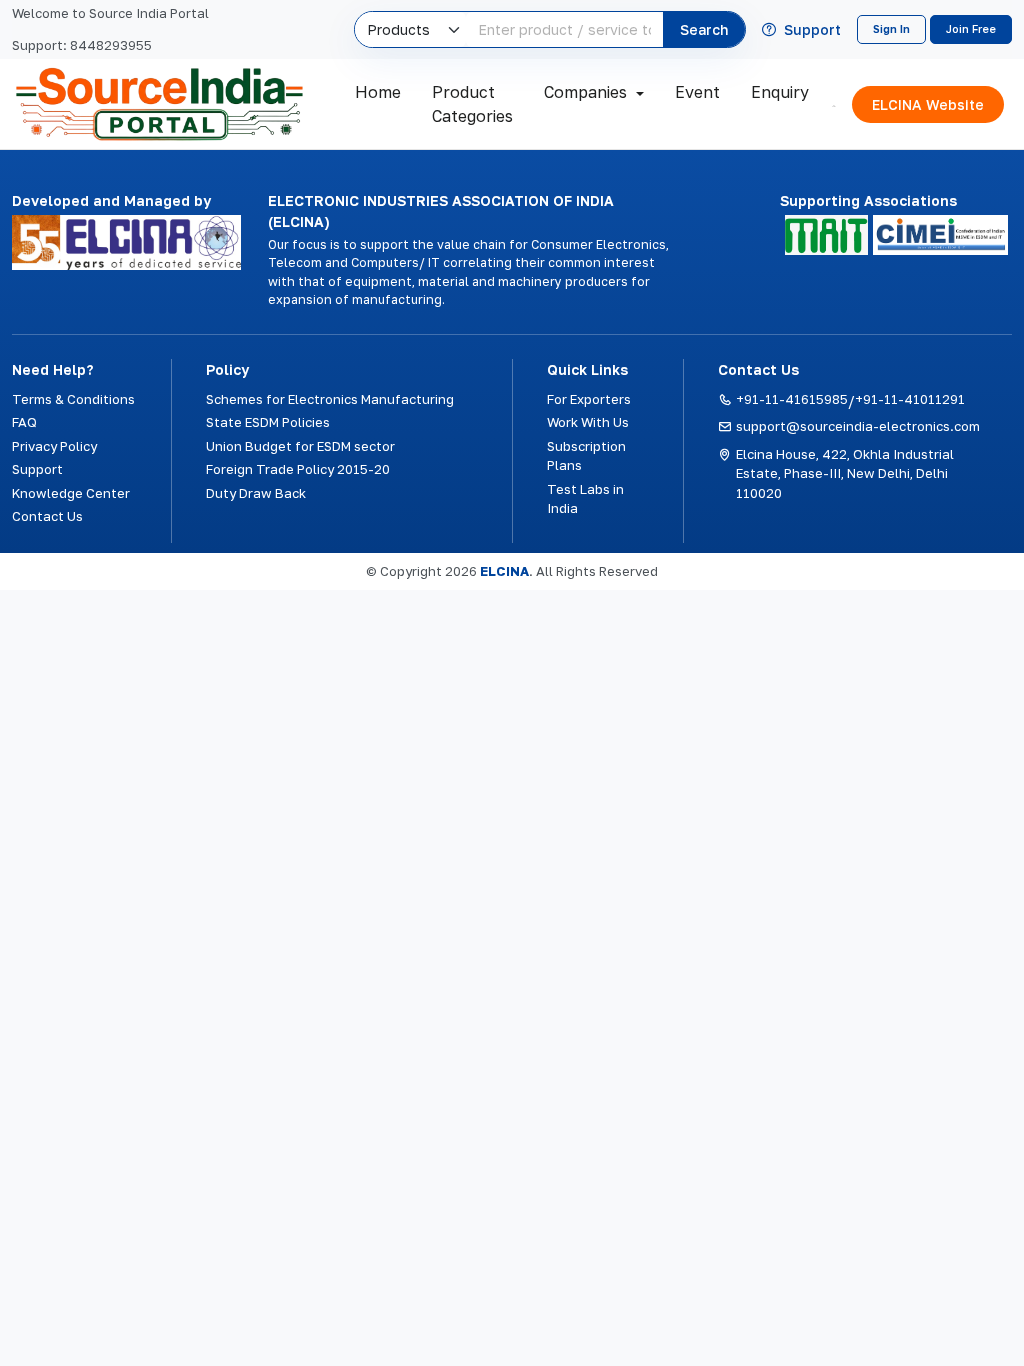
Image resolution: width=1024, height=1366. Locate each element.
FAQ (24, 422)
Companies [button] (585, 92)
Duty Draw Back (256, 493)
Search (704, 29)
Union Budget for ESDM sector (300, 446)
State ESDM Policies (268, 422)
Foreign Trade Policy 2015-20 (298, 469)
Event (697, 92)
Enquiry (780, 92)
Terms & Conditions (73, 399)
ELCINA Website (928, 104)
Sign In (891, 28)
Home (378, 92)
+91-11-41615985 (792, 399)
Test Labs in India (585, 499)
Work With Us (588, 422)
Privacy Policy (54, 446)
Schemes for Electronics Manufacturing (330, 399)
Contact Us (47, 516)
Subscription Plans (586, 456)
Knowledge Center (71, 493)
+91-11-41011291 (910, 399)
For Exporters (589, 399)
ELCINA (504, 571)
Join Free (971, 28)
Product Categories (472, 104)
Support (812, 30)
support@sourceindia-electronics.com (858, 426)
